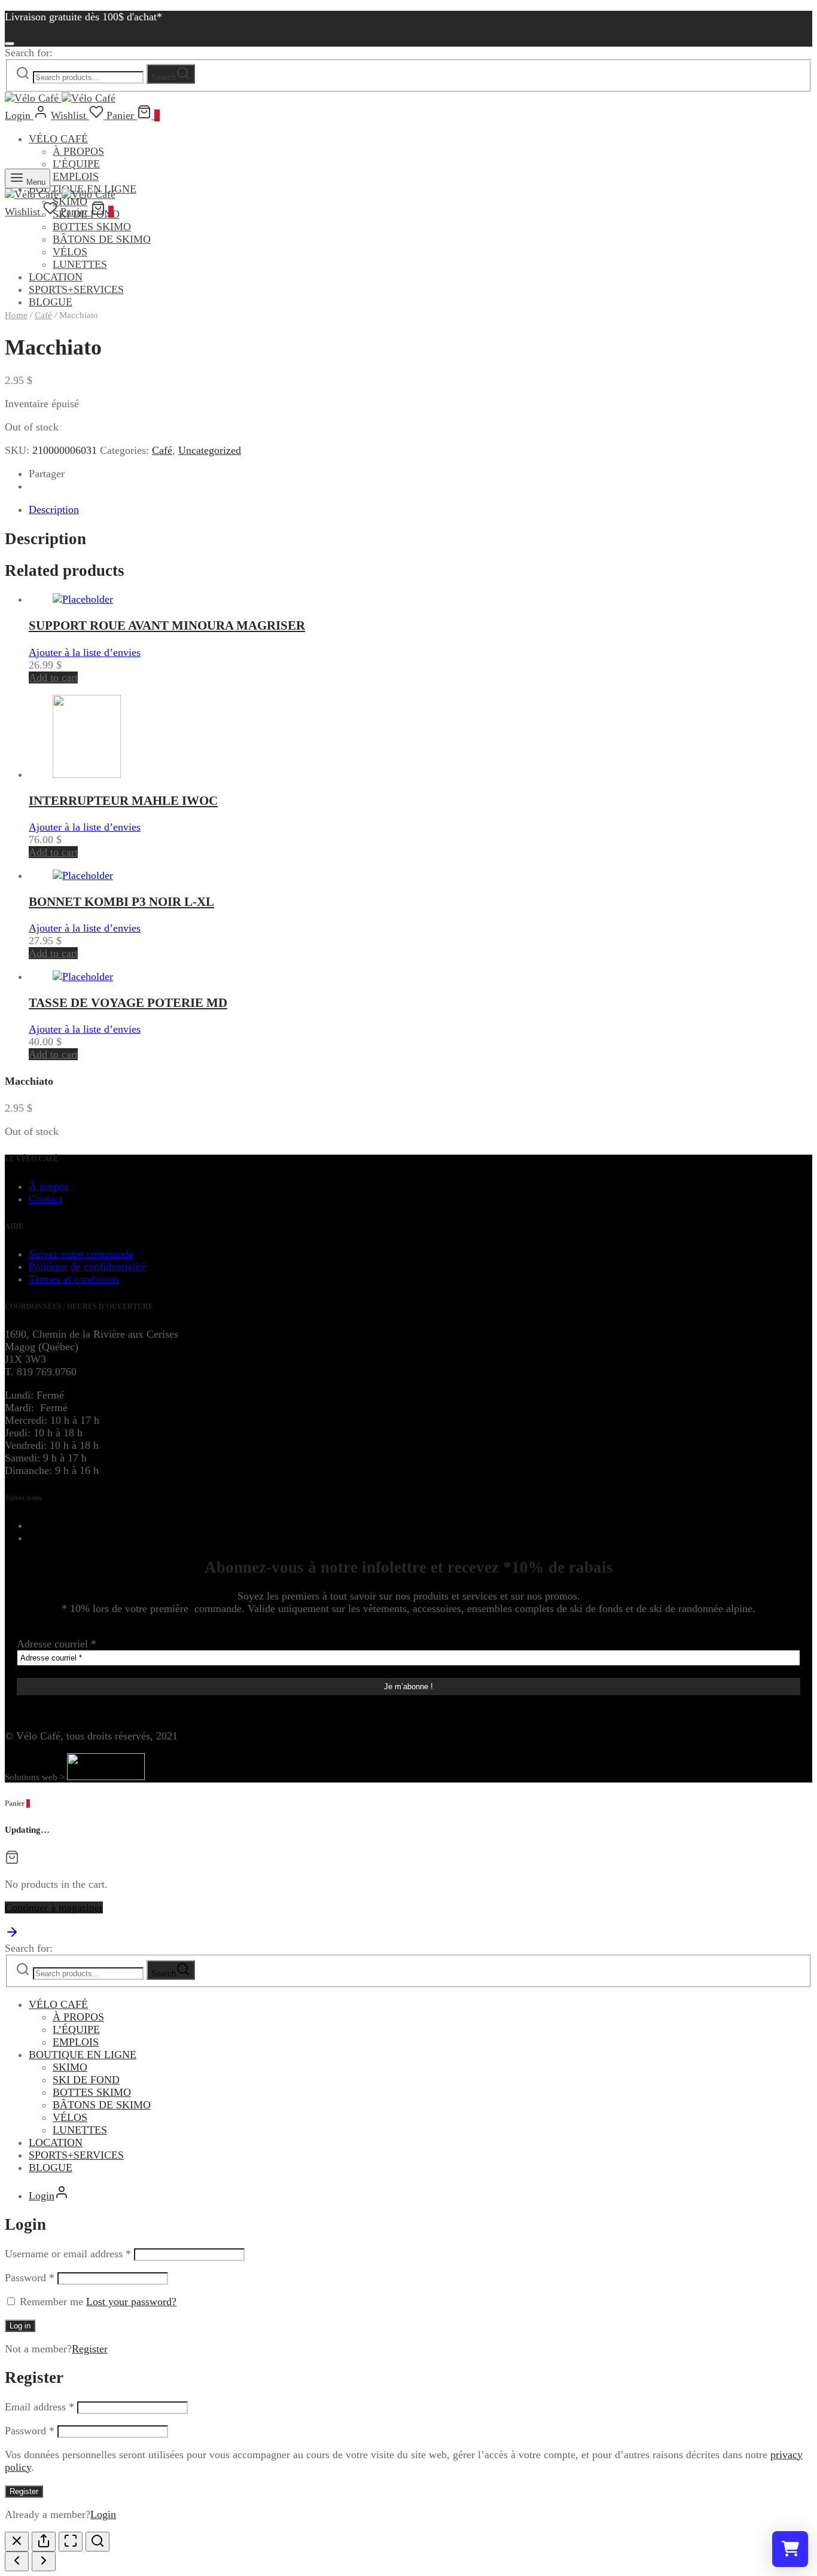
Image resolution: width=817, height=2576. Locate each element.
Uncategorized (210, 450)
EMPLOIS (76, 176)
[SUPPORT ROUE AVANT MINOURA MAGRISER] (83, 599)
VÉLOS (70, 252)
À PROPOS (78, 151)
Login (103, 2514)
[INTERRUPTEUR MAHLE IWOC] (87, 774)
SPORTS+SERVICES (76, 289)
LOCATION (56, 277)
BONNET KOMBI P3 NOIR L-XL (121, 902)
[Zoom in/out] (97, 2542)
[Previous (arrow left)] (17, 2561)
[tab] (420, 510)
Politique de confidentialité (87, 1266)
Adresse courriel (57, 1644)
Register (90, 2349)
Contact (45, 1199)
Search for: (29, 53)
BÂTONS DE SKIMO (102, 239)
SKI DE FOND (86, 2080)
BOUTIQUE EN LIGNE (83, 2055)
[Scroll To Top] (12, 1936)
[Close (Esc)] (17, 2542)
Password (30, 2278)
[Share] (44, 2542)
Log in (20, 2326)
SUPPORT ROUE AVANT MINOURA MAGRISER (167, 625)
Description (54, 509)
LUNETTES (80, 264)
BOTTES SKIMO (92, 227)
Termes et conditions (74, 1279)
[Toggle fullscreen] (71, 2542)
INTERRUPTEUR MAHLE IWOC (123, 801)
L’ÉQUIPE (76, 164)
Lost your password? (131, 2302)
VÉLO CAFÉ (58, 139)
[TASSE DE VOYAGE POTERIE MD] (83, 976)
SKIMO (70, 2067)
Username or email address (68, 2254)
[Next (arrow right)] (44, 2561)
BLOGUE (51, 2168)
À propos (49, 1186)
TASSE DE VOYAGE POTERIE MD (128, 1003)
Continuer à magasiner (54, 1907)
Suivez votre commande (81, 1254)
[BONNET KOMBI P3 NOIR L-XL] (83, 875)
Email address (39, 2407)
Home (16, 315)
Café (43, 315)
